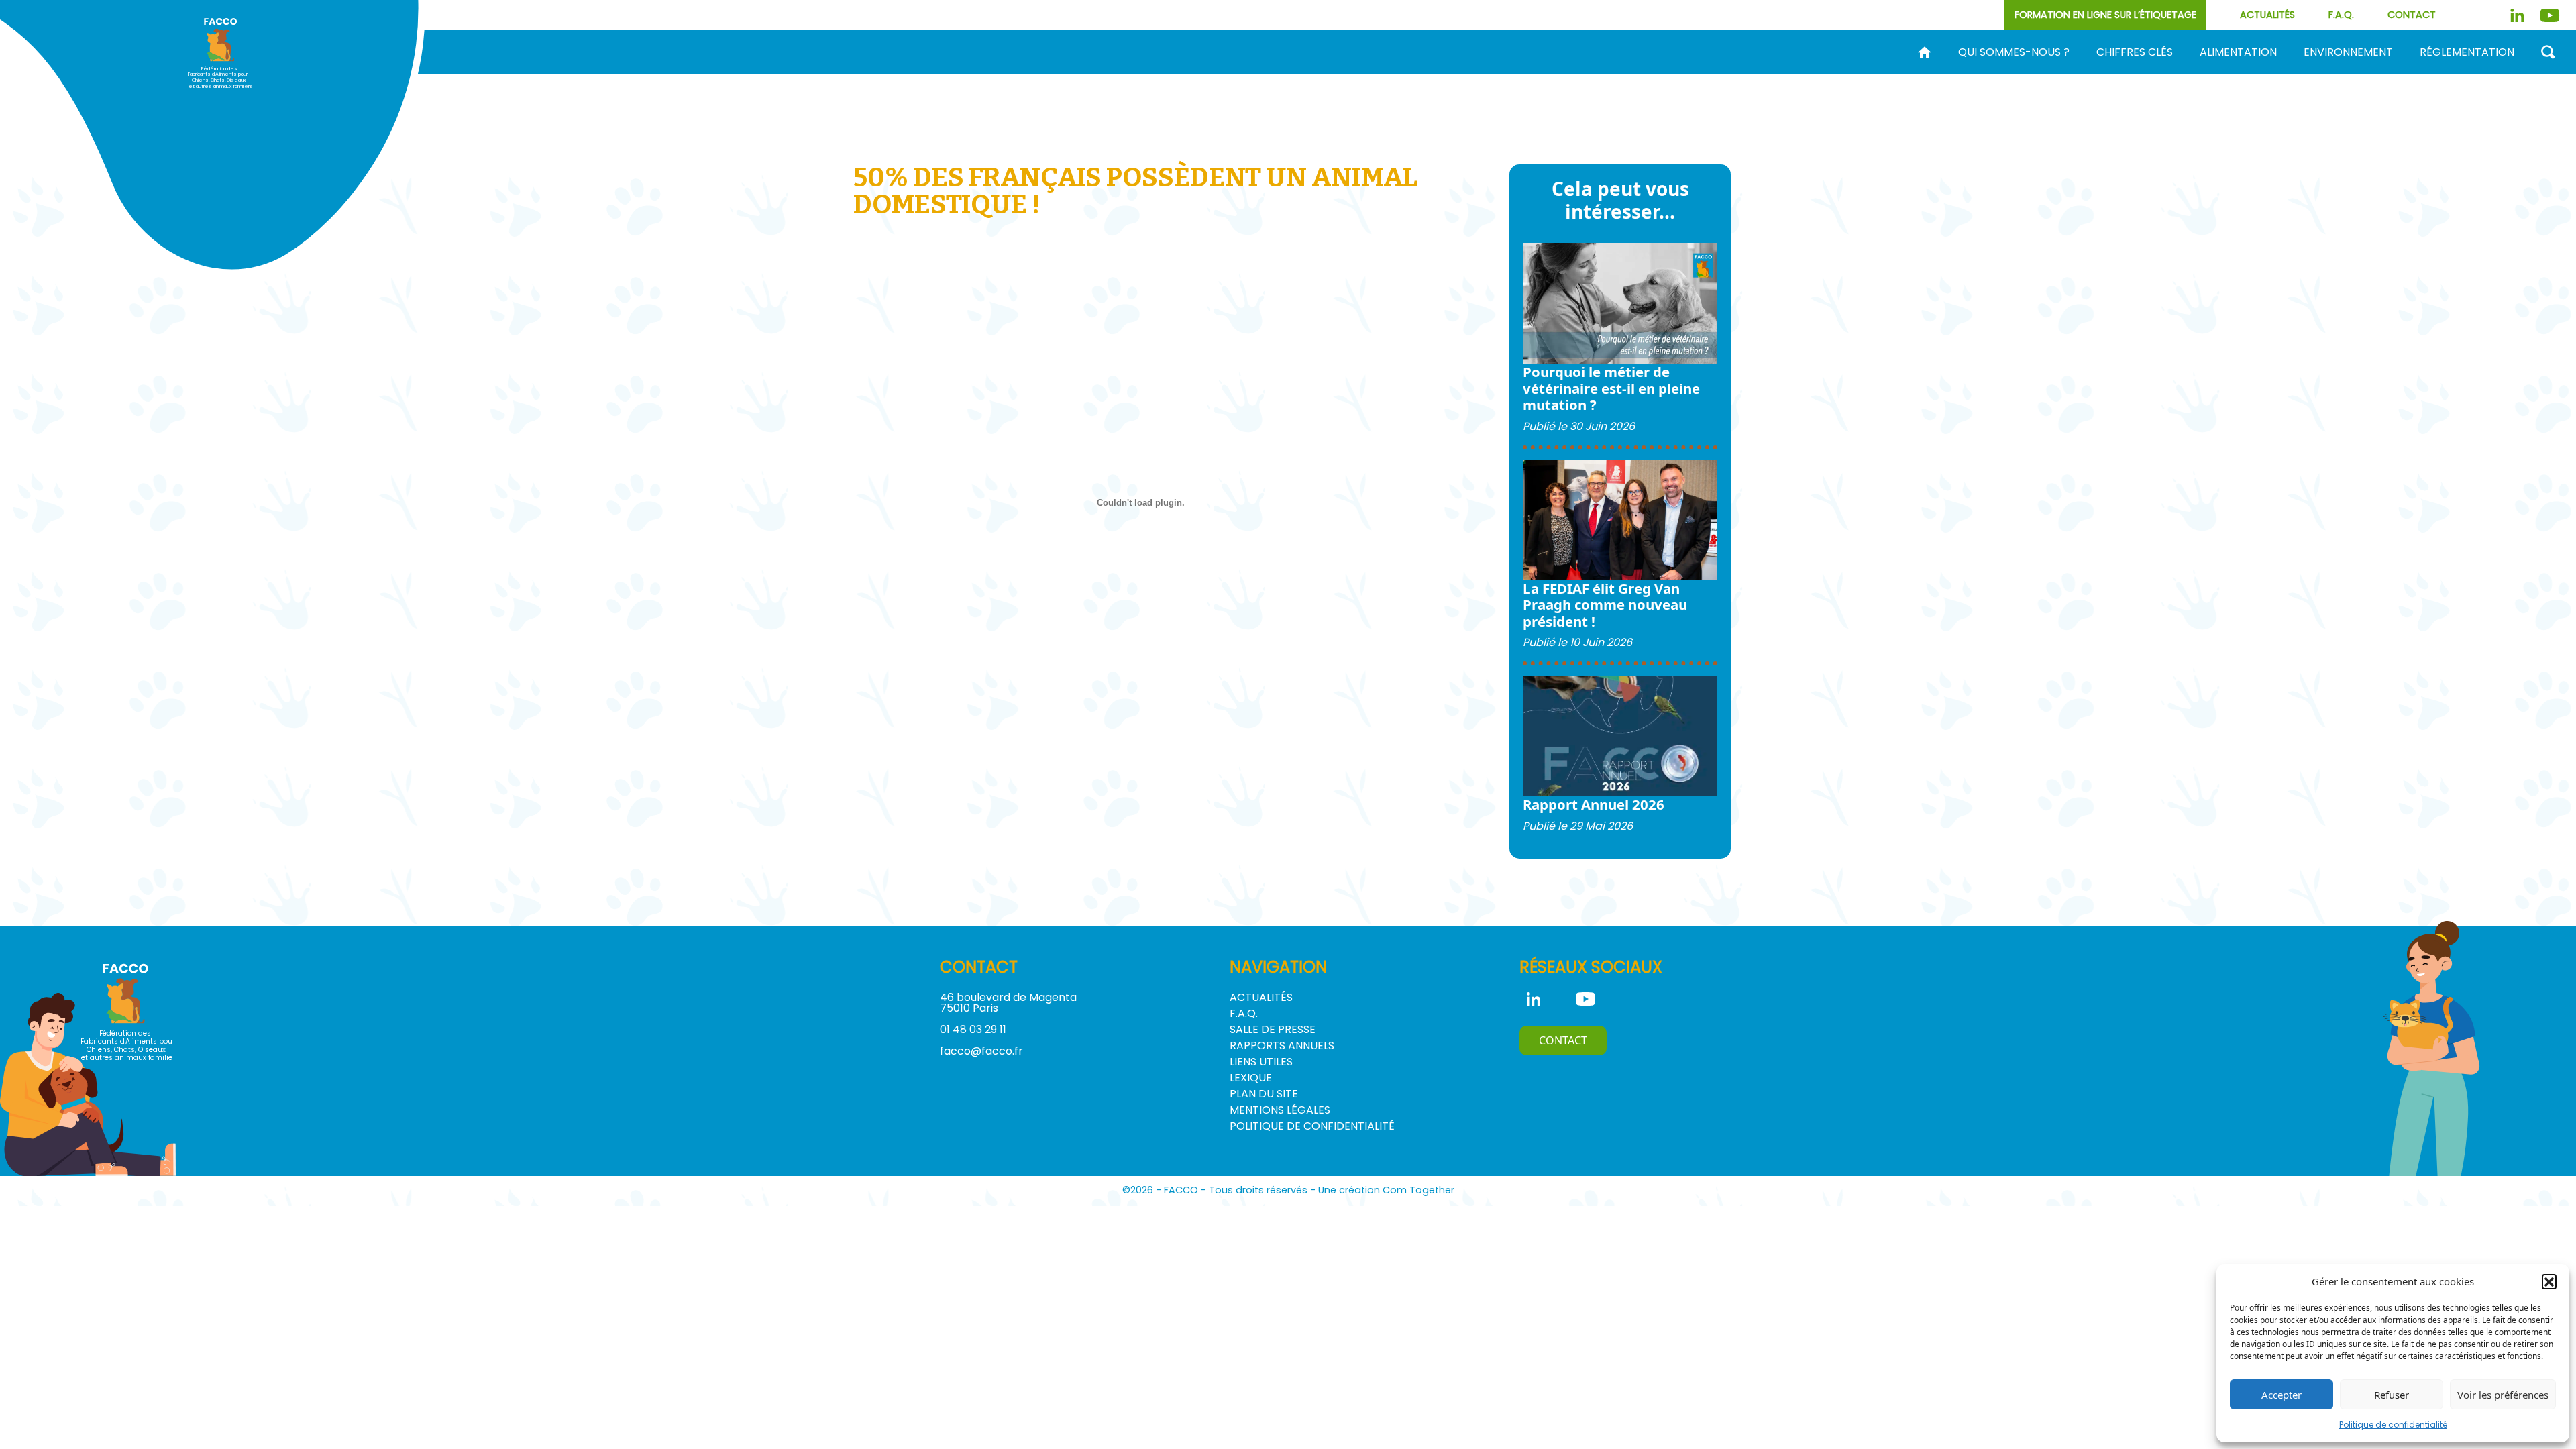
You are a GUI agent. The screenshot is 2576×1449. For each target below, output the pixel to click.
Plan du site (1264, 1094)
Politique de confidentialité (2393, 1425)
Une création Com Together (1386, 1190)
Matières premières (1735, 74)
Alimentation (2238, 52)
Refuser (2392, 1395)
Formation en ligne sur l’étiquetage (2105, 15)
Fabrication (1618, 74)
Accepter (2282, 1395)
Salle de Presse (1273, 1029)
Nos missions (1474, 74)
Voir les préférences (2503, 1395)
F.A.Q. (2341, 15)
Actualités (2267, 15)
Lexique (1251, 1078)
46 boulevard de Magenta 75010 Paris (1008, 1003)
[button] (2549, 1281)
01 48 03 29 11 (973, 1029)
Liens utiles (1261, 1062)
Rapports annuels (1282, 1045)
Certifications (1976, 74)
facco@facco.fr (981, 1051)
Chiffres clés (2135, 52)
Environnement (2348, 52)
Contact (2412, 15)
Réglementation (2467, 52)
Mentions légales (1280, 1110)
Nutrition (1845, 74)
